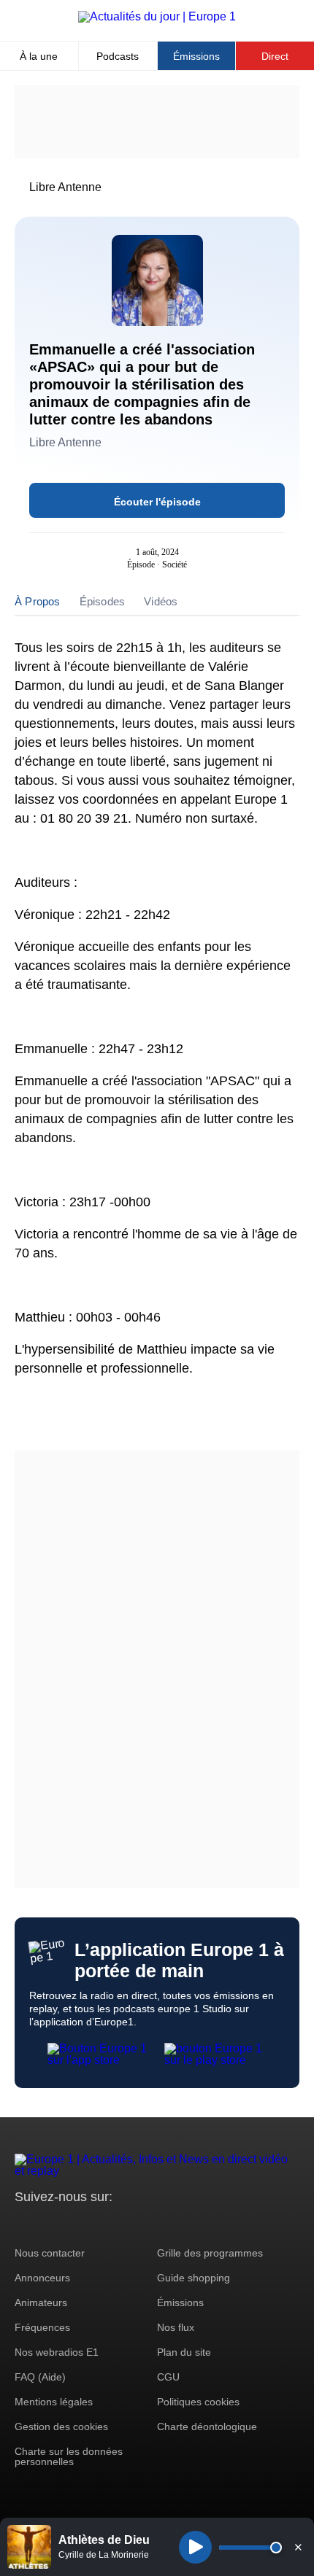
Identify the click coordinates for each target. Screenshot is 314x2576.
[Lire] (195, 2547)
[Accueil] (157, 16)
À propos (38, 601)
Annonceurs (42, 2278)
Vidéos (161, 601)
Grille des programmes (210, 2253)
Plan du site (184, 2352)
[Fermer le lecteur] (298, 2547)
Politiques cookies (198, 2402)
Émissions (196, 56)
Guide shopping (194, 2278)
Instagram (49, 2224)
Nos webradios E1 (57, 2352)
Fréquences (42, 2327)
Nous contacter (50, 2253)
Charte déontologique (207, 2426)
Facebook (73, 2224)
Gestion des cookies (61, 2426)
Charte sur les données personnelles (69, 2456)
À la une (39, 56)
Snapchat (123, 2224)
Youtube (98, 2224)
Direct (275, 56)
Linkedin (148, 2224)
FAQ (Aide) (40, 2377)
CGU (168, 2377)
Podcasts (118, 56)
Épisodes (103, 601)
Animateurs (41, 2303)
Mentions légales (54, 2402)
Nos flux (176, 2327)
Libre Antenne (65, 187)
